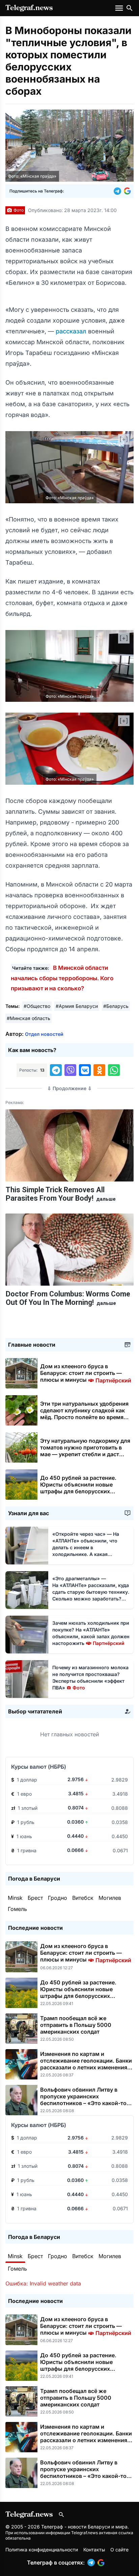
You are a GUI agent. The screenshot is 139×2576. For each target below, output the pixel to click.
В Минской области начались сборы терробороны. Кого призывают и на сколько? (62, 978)
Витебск (83, 1898)
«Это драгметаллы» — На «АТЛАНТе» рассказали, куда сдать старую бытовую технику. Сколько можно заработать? (91, 1592)
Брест (35, 1898)
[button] (119, 191)
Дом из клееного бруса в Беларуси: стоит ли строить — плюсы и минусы (86, 1373)
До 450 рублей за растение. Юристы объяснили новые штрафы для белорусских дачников (78, 1488)
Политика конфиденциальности (42, 2550)
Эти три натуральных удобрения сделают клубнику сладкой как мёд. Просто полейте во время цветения (84, 1414)
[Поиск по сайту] (130, 8)
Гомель (17, 1909)
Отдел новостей (44, 1034)
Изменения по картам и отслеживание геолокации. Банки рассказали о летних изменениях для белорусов (86, 2064)
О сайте (119, 2550)
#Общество (37, 1006)
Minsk (15, 1898)
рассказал (72, 331)
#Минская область (29, 1018)
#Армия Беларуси (77, 1006)
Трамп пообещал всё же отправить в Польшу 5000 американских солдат (76, 2025)
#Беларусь (116, 1006)
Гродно (58, 1898)
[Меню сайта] (120, 8)
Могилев (110, 1898)
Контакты (94, 2550)
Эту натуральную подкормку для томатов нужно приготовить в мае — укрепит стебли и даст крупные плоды (85, 1451)
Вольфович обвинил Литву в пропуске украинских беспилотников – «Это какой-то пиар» (83, 2100)
